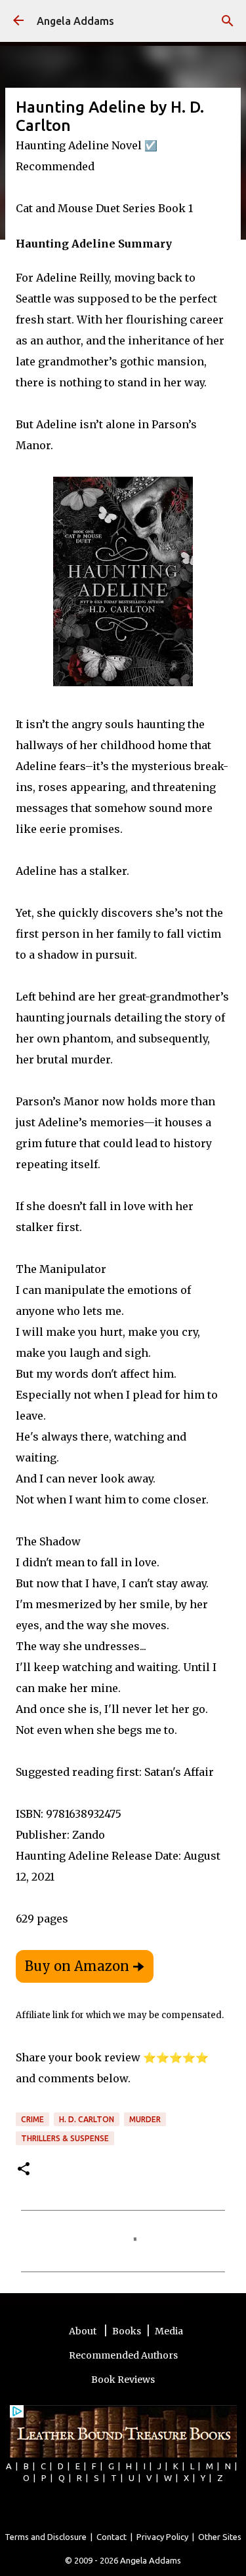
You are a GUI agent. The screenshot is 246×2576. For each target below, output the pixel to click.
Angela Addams (75, 21)
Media (169, 2331)
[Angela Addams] (18, 21)
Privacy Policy (162, 2537)
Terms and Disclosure (46, 2537)
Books (127, 2331)
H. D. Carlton (87, 2119)
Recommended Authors (123, 2355)
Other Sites (220, 2537)
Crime (32, 2119)
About (84, 2331)
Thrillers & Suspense (65, 2138)
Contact (112, 2537)
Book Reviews (123, 2380)
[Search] (228, 21)
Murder (145, 2119)
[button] (24, 2170)
